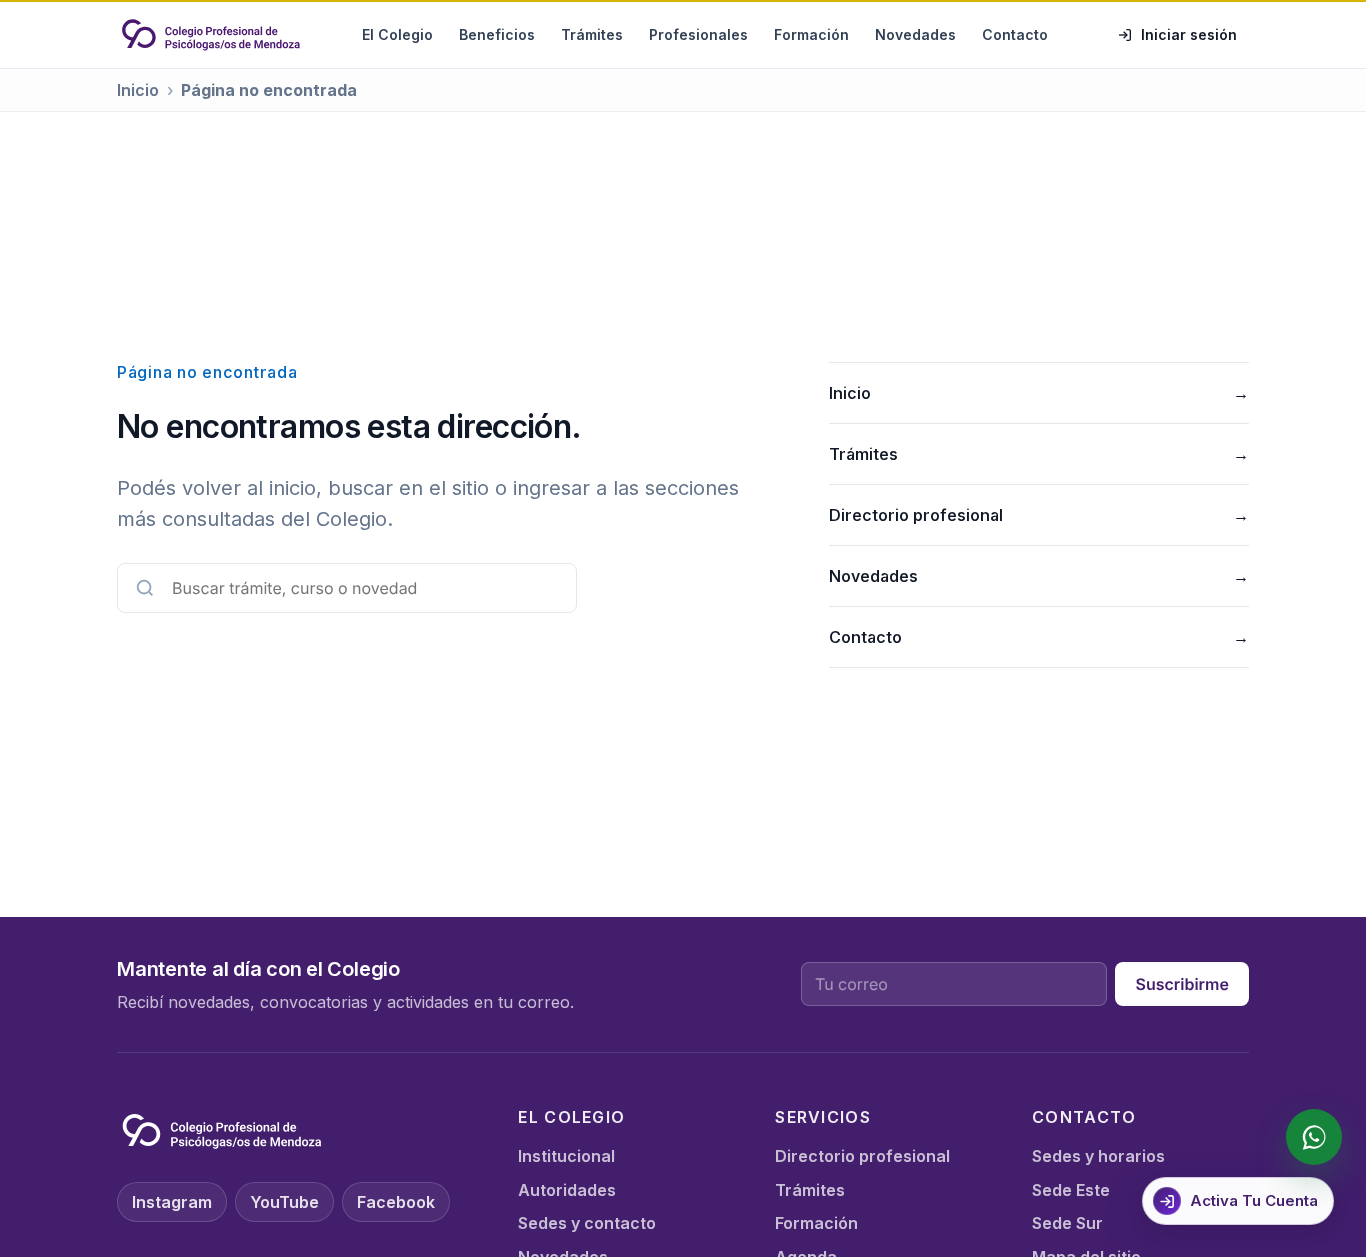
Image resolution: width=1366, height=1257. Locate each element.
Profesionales (698, 34)
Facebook (396, 1202)
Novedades (915, 34)
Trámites (592, 34)
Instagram (172, 1202)
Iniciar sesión (1189, 34)
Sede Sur (1067, 1223)
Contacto (1015, 34)
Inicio (138, 90)
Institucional (566, 1156)
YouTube (284, 1202)
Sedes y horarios (1098, 1156)
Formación (811, 34)
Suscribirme (1182, 984)
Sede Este (1071, 1190)
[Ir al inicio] (211, 35)
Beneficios (497, 34)
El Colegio (397, 34)
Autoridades (567, 1190)
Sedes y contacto (587, 1223)
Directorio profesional (1039, 515)
